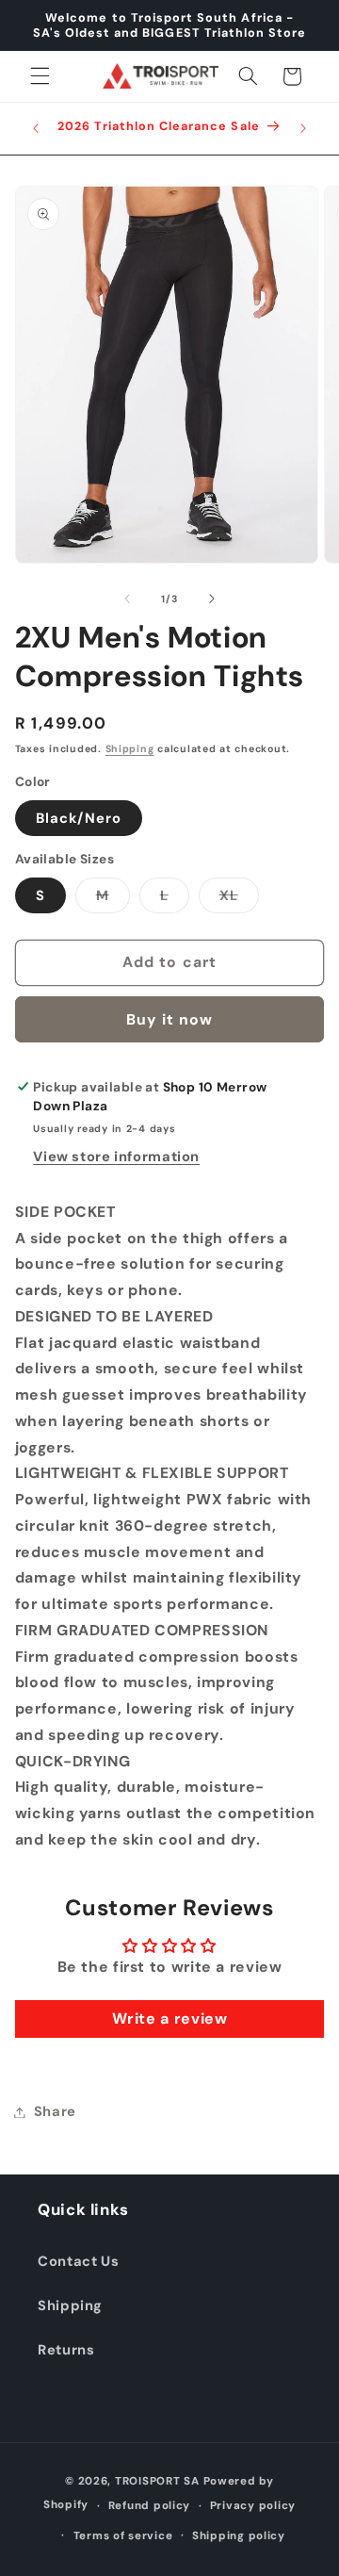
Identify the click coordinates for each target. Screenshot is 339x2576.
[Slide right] (212, 599)
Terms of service (123, 2536)
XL (239, 899)
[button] (40, 76)
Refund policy (150, 2506)
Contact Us (78, 2261)
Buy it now (170, 1019)
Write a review (170, 2018)
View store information (116, 1157)
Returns (66, 2350)
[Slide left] (127, 599)
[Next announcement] (303, 128)
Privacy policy (253, 2506)
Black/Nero (79, 818)
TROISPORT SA (157, 2481)
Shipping (130, 749)
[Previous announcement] (36, 128)
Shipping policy (239, 2536)
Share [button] (55, 2111)
